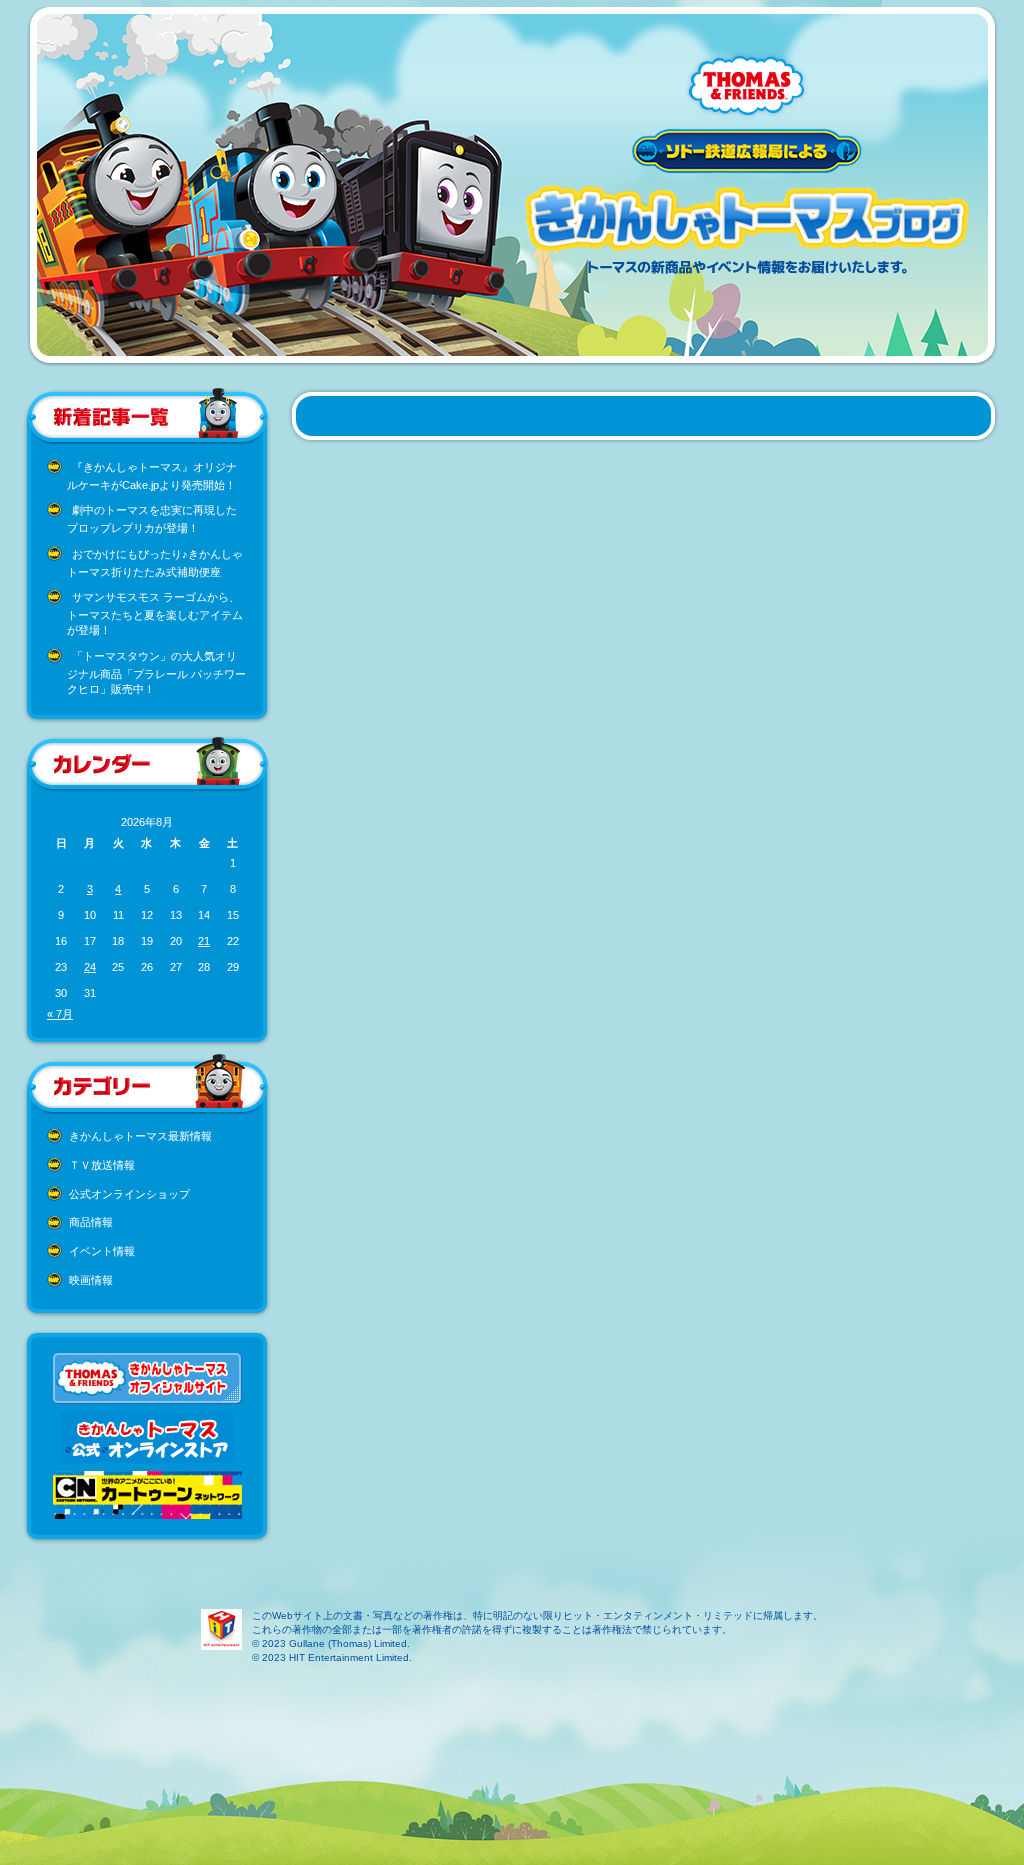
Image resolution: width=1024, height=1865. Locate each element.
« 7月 (60, 1014)
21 (204, 941)
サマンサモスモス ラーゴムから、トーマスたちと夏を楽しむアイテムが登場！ (155, 613)
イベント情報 (102, 1251)
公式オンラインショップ (129, 1194)
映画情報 (91, 1280)
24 (90, 967)
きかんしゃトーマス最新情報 (140, 1136)
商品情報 (91, 1222)
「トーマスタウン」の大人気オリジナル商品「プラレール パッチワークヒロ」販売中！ (156, 672)
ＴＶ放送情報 (102, 1165)
